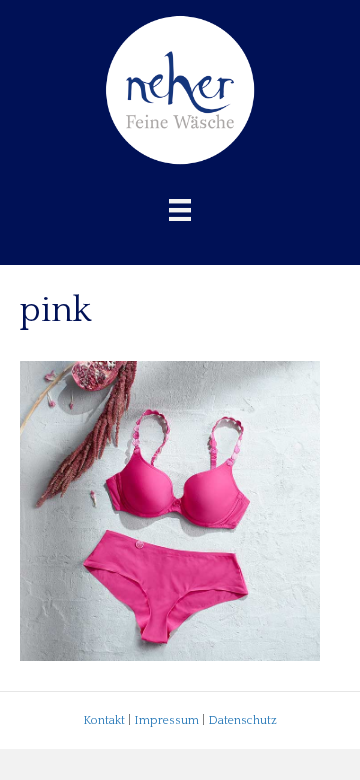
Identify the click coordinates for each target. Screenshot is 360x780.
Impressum (166, 720)
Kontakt (104, 720)
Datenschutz (242, 720)
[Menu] (180, 210)
